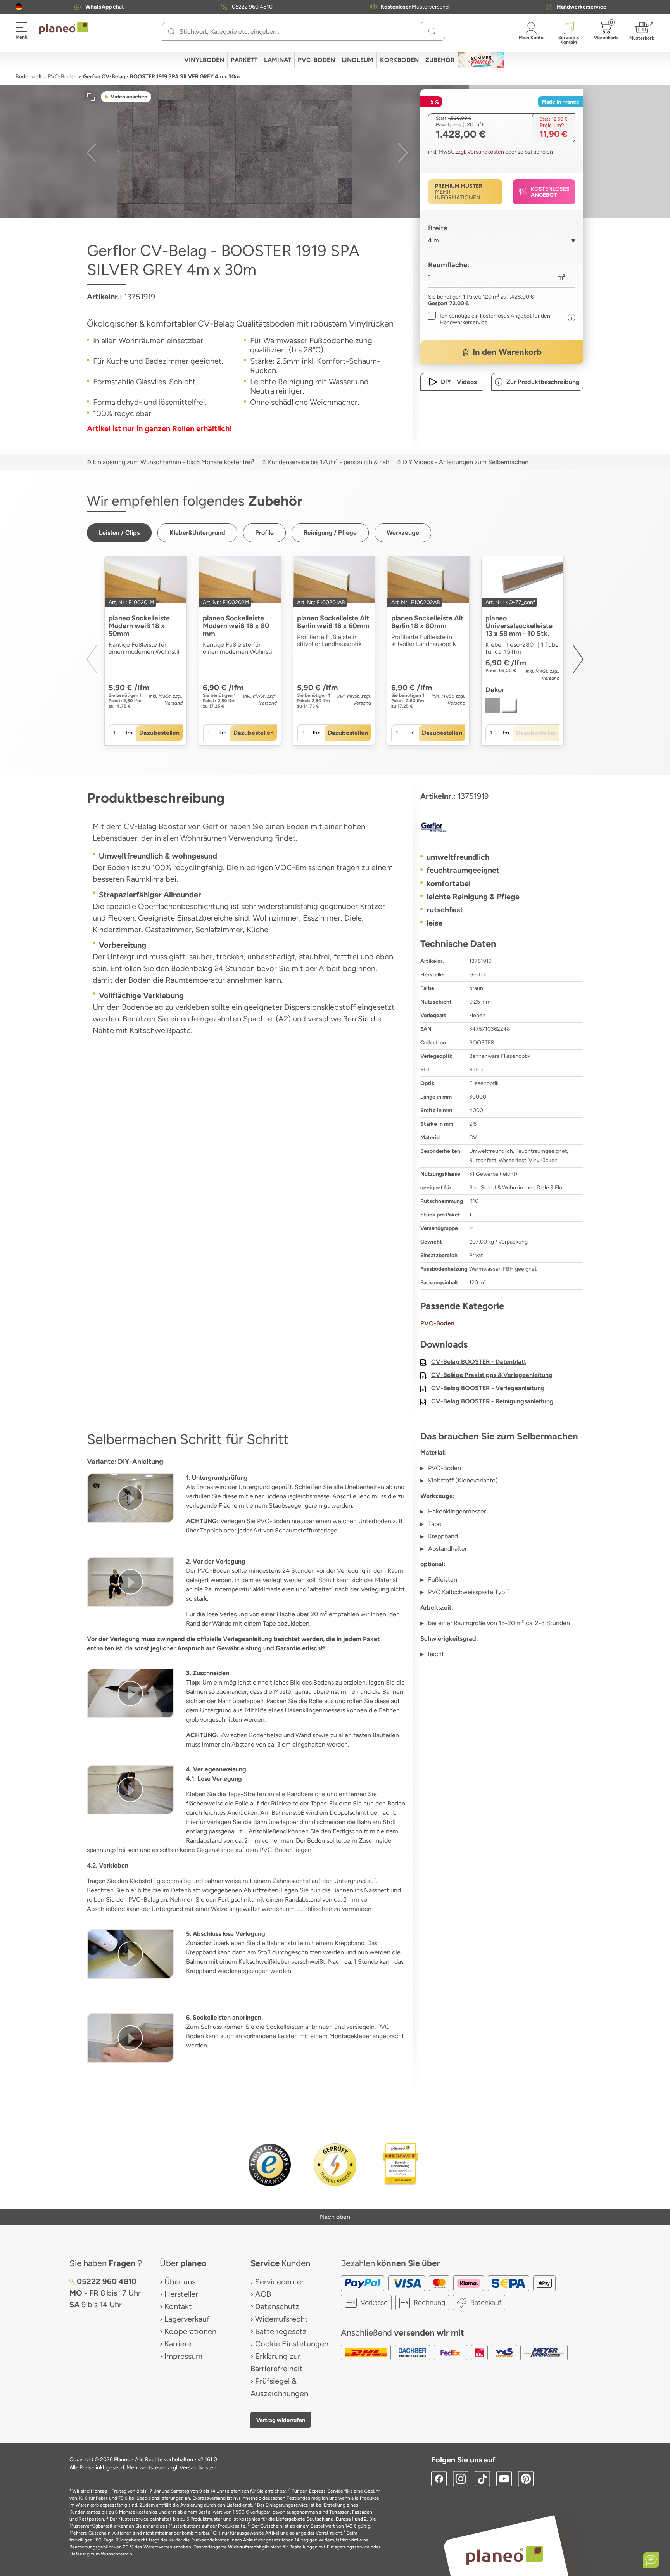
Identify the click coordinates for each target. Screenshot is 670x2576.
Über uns (180, 2282)
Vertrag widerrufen (281, 2420)
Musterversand (415, 7)
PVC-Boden (62, 77)
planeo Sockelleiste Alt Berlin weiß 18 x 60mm (333, 622)
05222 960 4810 (252, 7)
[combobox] (502, 243)
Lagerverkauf (187, 2319)
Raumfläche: (449, 265)
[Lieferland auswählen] (19, 7)
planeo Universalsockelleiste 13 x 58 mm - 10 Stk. (519, 626)
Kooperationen (190, 2331)
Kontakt (178, 2306)
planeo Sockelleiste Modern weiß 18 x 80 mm (236, 626)
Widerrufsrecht (281, 2319)
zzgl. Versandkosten (480, 152)
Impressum (183, 2356)
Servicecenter (280, 2282)
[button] (19, 7)
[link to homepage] (64, 28)
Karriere (178, 2344)
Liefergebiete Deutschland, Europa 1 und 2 (321, 2519)
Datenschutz (277, 2306)
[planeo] (505, 2555)
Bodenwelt (29, 77)
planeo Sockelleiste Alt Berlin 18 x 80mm (427, 622)
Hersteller (181, 2294)
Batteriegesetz (281, 2331)
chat (104, 7)
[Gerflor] (502, 827)
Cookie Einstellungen (292, 2344)
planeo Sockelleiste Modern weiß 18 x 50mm (139, 626)
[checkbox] (496, 319)
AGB (263, 2294)
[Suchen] (172, 31)
